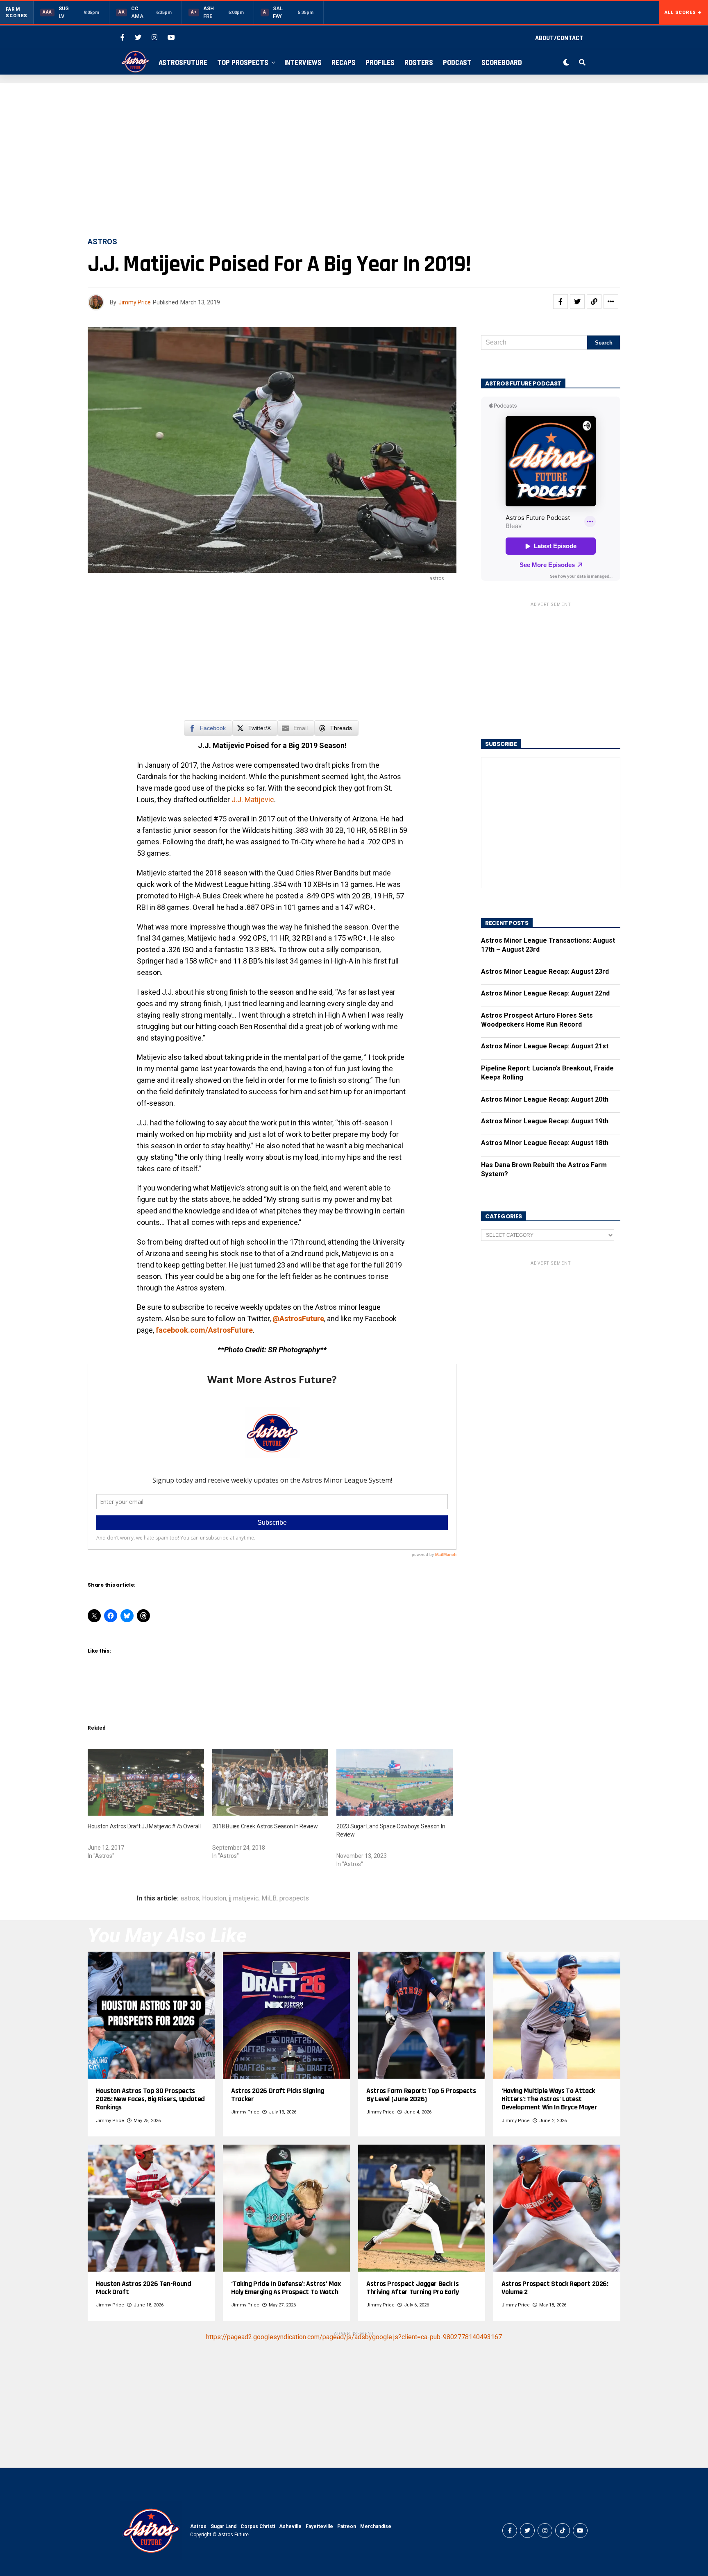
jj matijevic (244, 1898)
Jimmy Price (135, 302)
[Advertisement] (354, 161)
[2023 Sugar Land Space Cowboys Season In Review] (395, 1782)
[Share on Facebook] (560, 302)
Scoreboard (502, 62)
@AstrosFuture (298, 1319)
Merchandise (376, 2526)
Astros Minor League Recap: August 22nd (545, 993)
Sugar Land (224, 2526)
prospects (294, 1898)
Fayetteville (319, 2526)
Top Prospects (243, 62)
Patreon (347, 2526)
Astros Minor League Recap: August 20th (545, 1099)
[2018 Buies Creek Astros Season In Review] (270, 1782)
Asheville (290, 2526)
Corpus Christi (258, 2526)
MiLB (269, 1898)
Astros (198, 2526)
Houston (214, 1898)
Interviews (303, 62)
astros (190, 1898)
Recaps (344, 62)
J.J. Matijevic (253, 799)
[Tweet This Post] (577, 302)
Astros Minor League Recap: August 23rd (545, 972)
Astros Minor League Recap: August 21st (545, 1046)
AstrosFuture (183, 62)
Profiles (380, 62)
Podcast (457, 62)
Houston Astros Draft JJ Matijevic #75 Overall (144, 1826)
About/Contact (559, 37)
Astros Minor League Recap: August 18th (545, 1143)
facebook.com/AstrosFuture (204, 1330)
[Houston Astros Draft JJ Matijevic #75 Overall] (146, 1782)
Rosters (419, 62)
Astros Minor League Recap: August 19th (545, 1121)
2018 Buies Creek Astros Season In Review (265, 1826)
